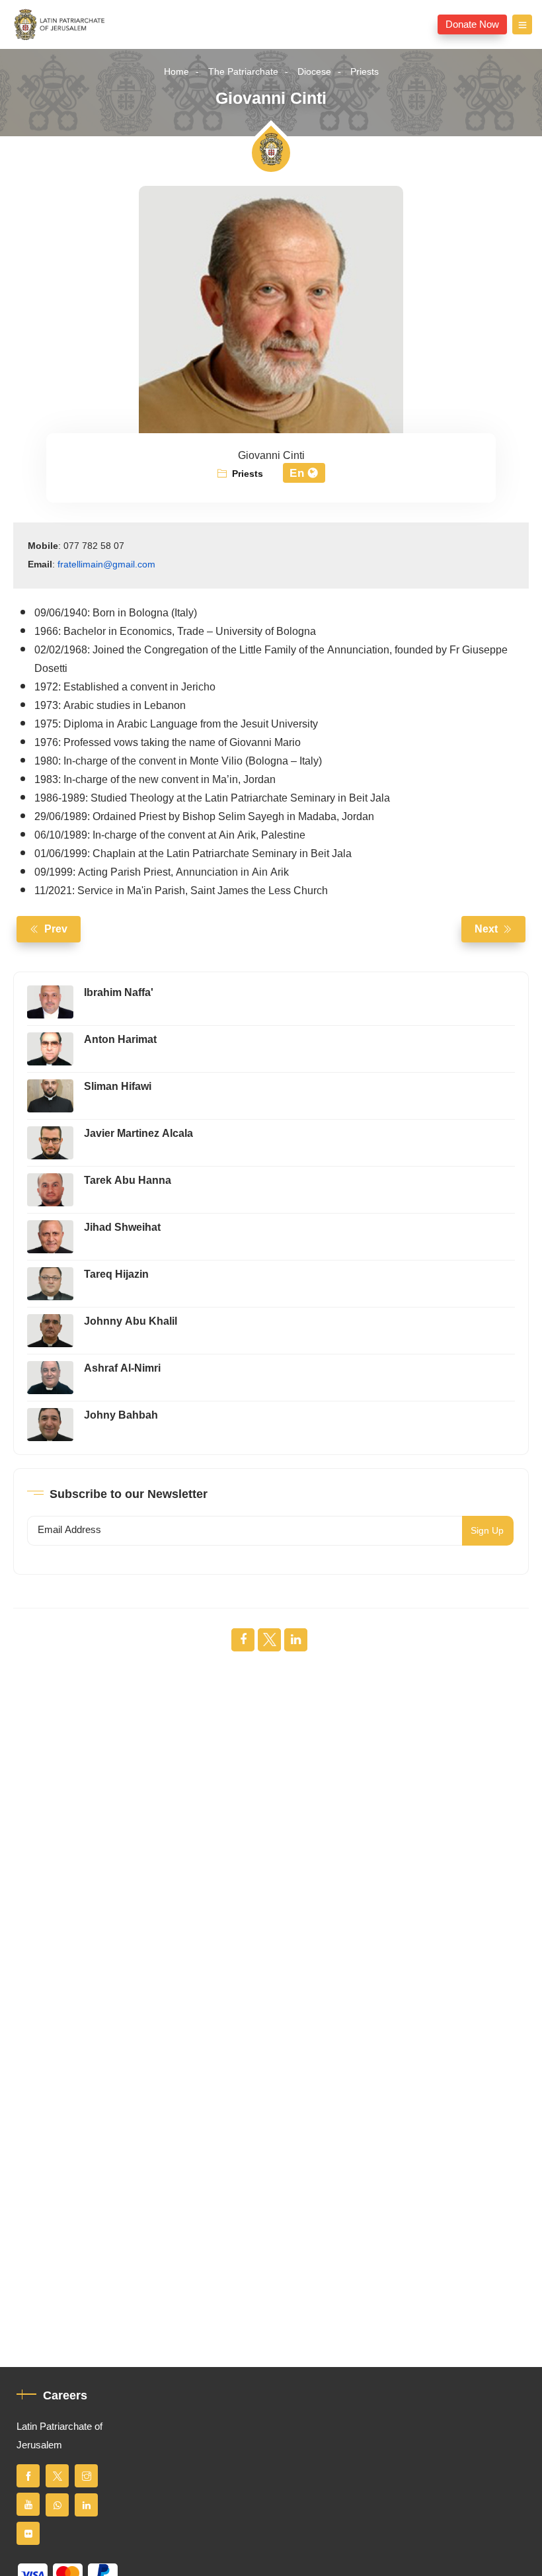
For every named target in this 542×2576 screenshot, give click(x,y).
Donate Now (472, 24)
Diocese (314, 72)
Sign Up (487, 1531)
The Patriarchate (243, 72)
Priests (365, 72)
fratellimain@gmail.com (106, 564)
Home (176, 72)
